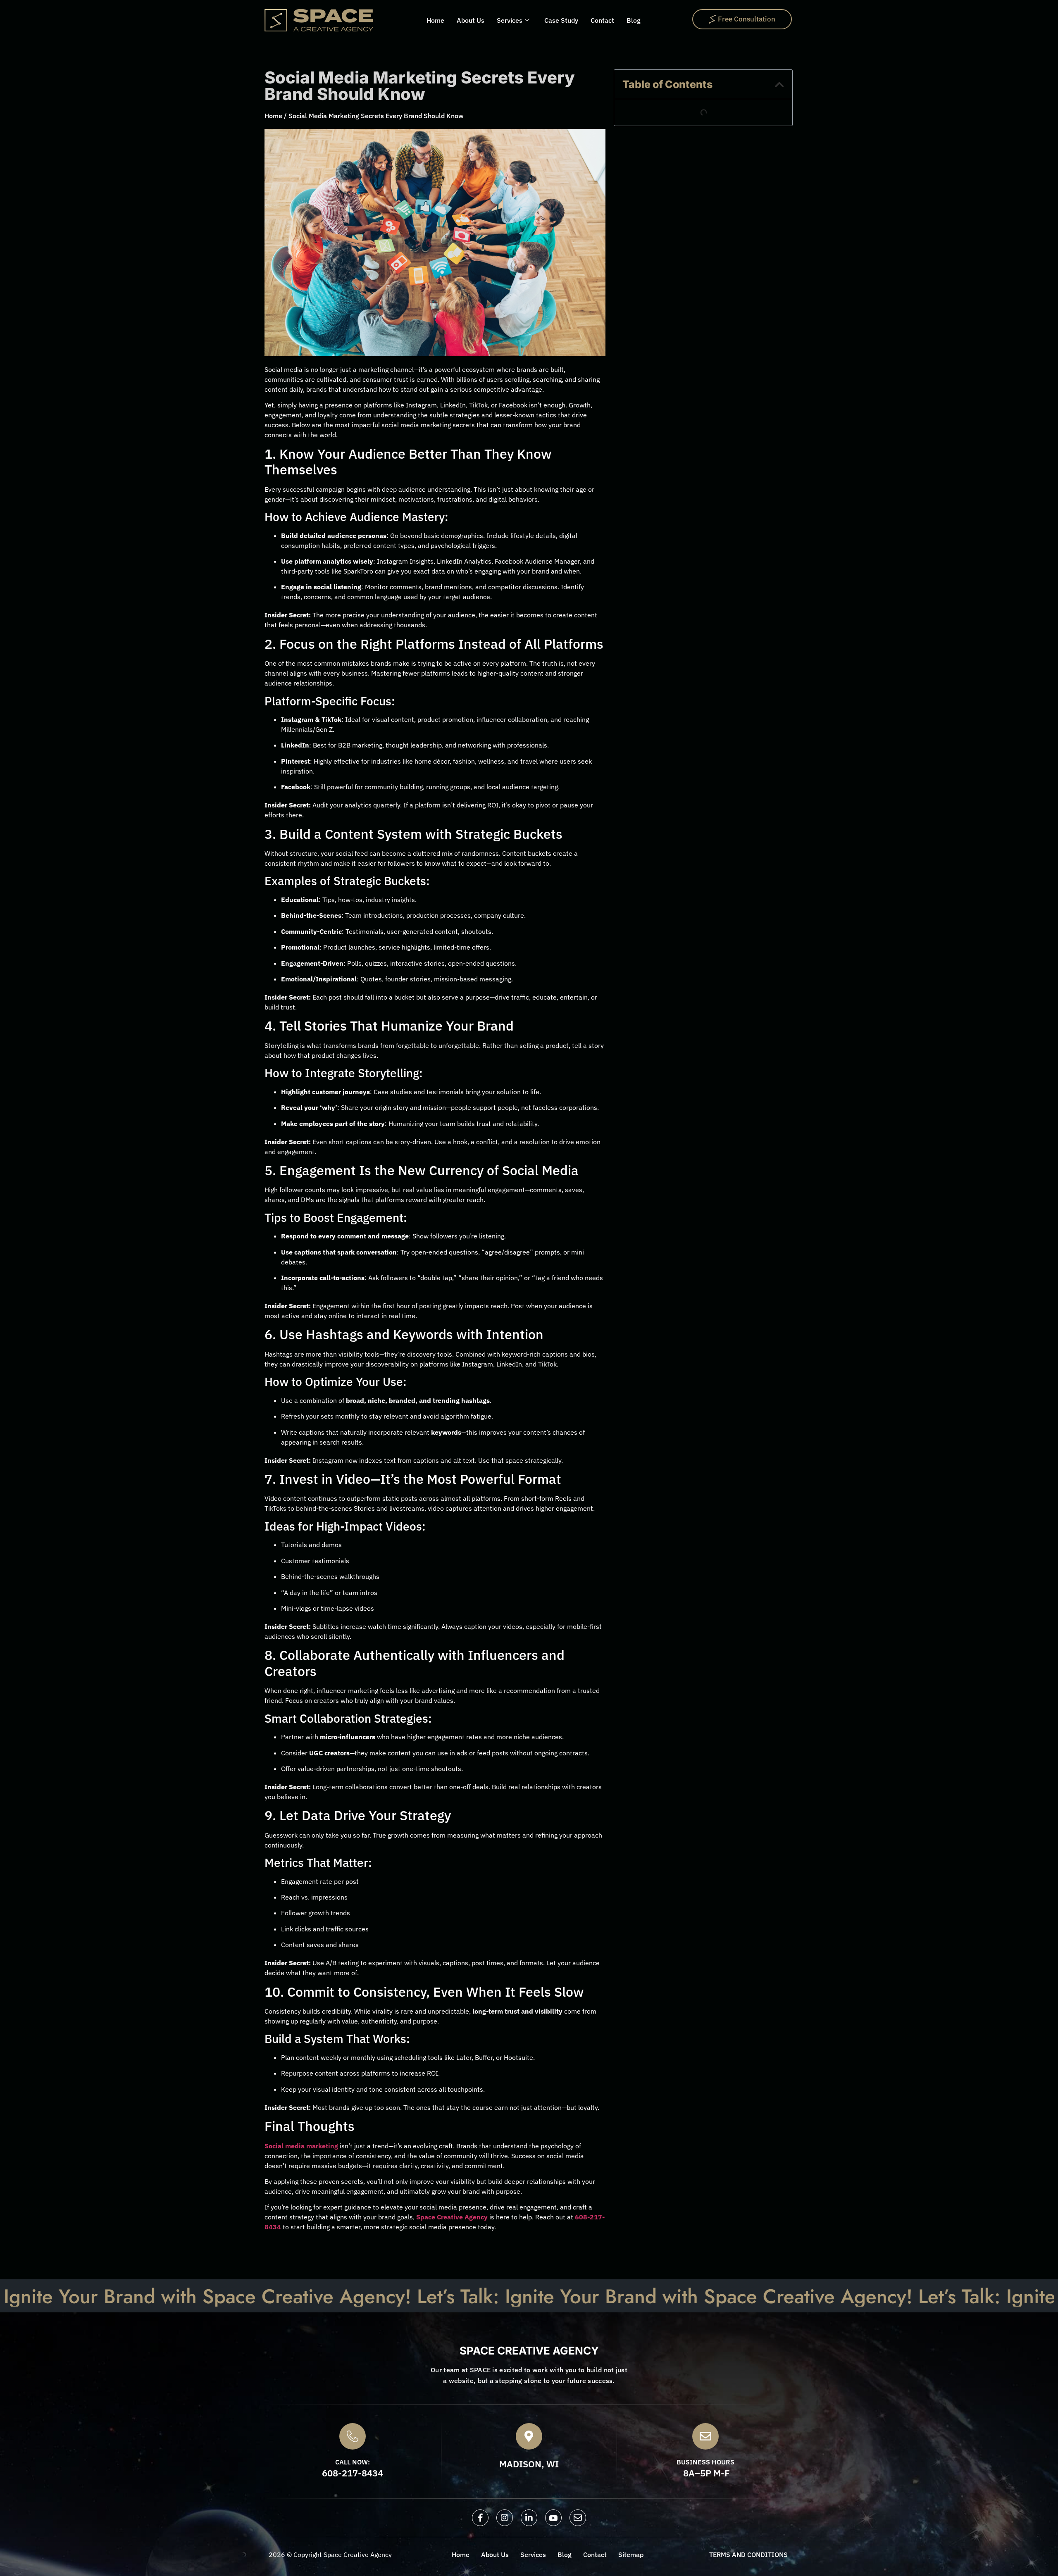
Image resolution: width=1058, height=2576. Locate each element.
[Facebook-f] (480, 2518)
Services (510, 20)
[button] (779, 85)
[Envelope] (578, 2518)
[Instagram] (505, 2518)
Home (435, 20)
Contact (602, 20)
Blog (634, 20)
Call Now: (353, 2462)
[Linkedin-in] (529, 2518)
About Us (471, 20)
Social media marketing (301, 2146)
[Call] (353, 2436)
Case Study (561, 20)
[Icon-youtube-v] (553, 2518)
